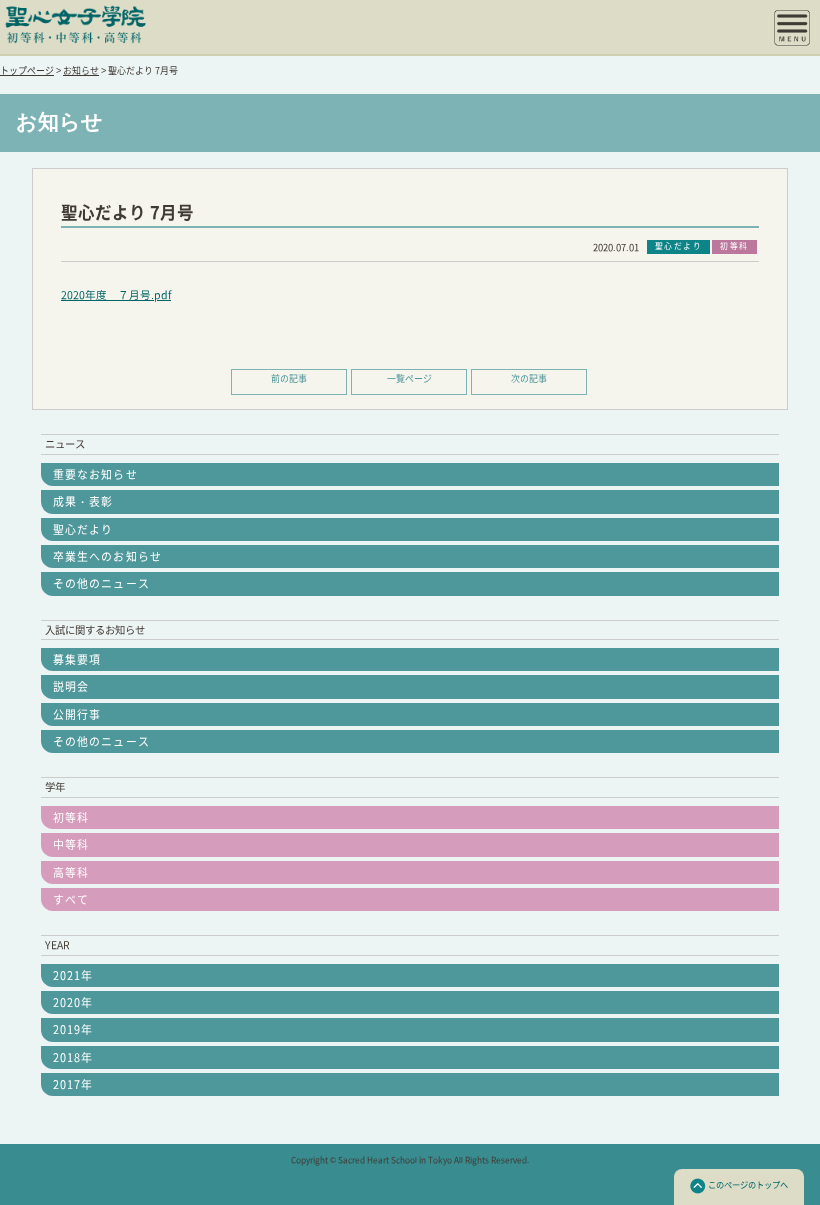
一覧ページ (409, 378)
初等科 (71, 817)
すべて (71, 899)
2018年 (73, 1057)
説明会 (71, 686)
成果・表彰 (83, 501)
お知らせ (81, 70)
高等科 (71, 872)
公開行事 (77, 714)
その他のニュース (101, 583)
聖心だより (83, 529)
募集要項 (77, 659)
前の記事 (289, 378)
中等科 (71, 844)
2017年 (73, 1084)
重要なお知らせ (95, 474)
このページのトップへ (748, 1185)
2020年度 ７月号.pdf (116, 295)
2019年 (73, 1029)
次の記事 (529, 378)
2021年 (73, 975)
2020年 (73, 1002)
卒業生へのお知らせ (107, 556)
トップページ (27, 70)
